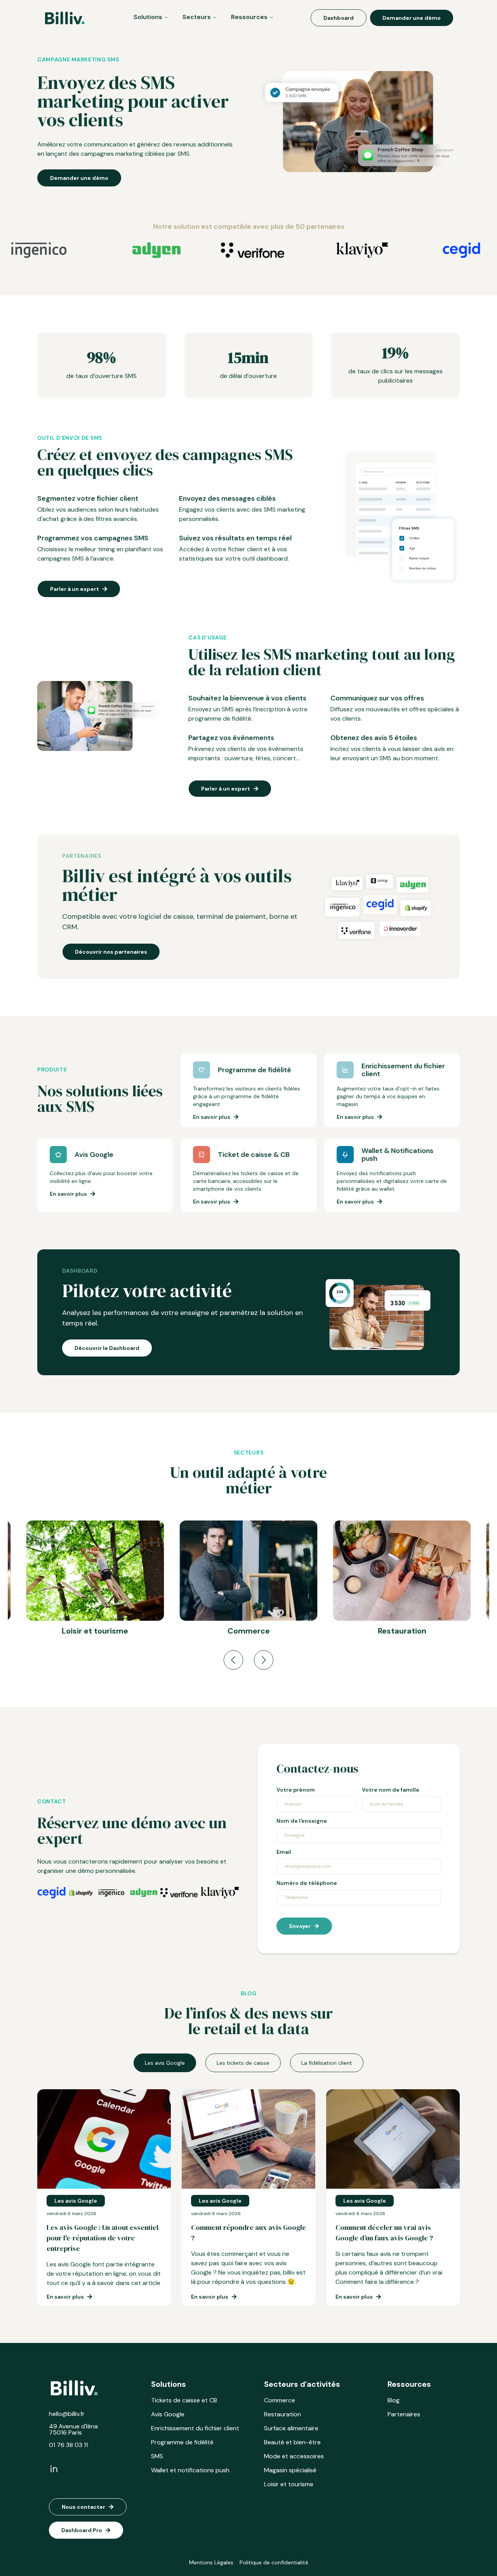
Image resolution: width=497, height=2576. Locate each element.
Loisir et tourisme (289, 2484)
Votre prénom (296, 1790)
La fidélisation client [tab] (327, 2063)
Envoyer (300, 1926)
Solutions (148, 17)
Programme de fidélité (182, 2442)
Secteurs (197, 17)
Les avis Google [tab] (165, 2063)
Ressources (249, 17)
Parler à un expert (75, 589)
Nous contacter (83, 2507)
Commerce (280, 2400)
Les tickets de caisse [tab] (243, 2063)
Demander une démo (412, 18)
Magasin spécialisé (290, 2470)
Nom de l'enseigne (302, 1821)
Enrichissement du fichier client (195, 2428)
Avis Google (168, 2414)
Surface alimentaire (291, 2428)
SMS (157, 2456)
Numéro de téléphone (307, 1883)
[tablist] (248, 2063)
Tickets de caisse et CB (184, 2400)
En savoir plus (212, 1117)
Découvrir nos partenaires (111, 952)
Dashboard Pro (82, 2530)
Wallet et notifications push (190, 2470)
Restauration (282, 2414)
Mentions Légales (211, 2562)
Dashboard (339, 18)
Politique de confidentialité (274, 2562)
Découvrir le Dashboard (107, 1348)
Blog (394, 2400)
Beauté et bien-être (292, 2442)
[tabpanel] (248, 2197)
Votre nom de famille (391, 1790)
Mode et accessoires (294, 2456)
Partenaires (404, 2414)
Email (284, 1852)
